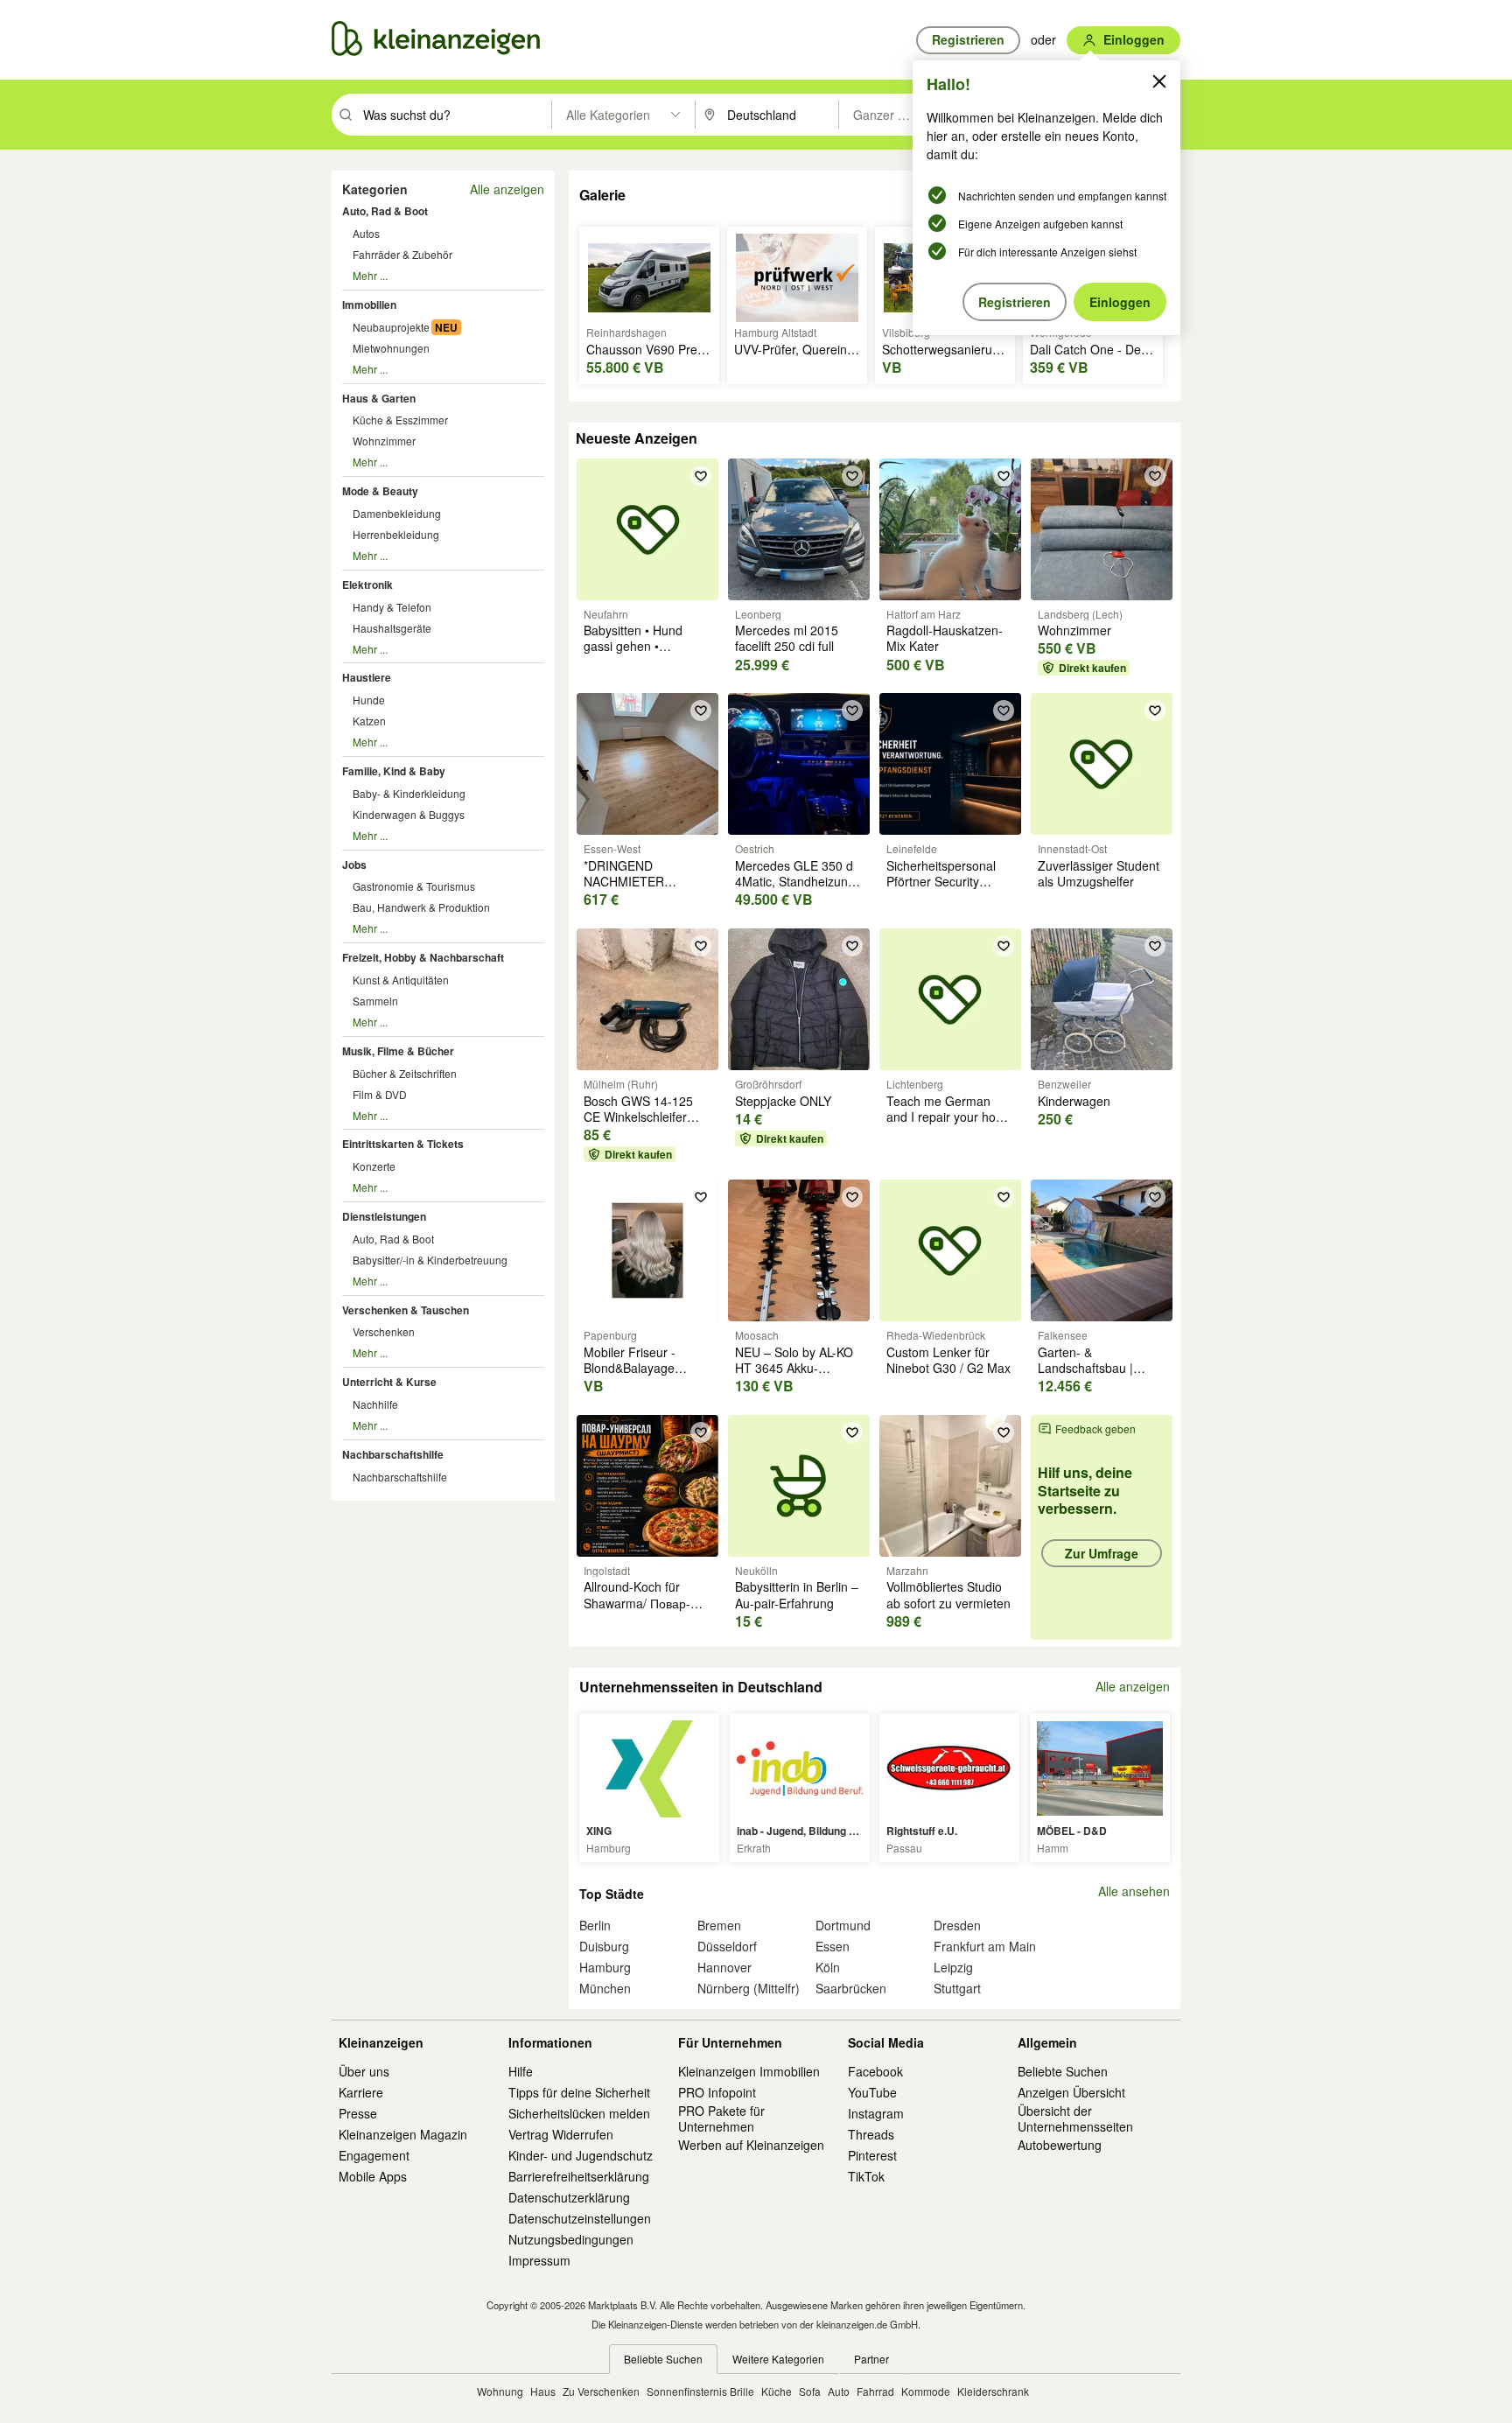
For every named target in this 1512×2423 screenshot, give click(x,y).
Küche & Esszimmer (400, 420)
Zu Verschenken (601, 2391)
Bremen (719, 1925)
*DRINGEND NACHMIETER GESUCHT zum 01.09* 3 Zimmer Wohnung (647, 889)
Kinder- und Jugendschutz (581, 2155)
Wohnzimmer (384, 441)
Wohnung (500, 2391)
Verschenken (384, 1331)
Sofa (810, 2391)
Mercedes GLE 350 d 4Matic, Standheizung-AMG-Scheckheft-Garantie (797, 889)
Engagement (374, 2155)
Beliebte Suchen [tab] (663, 2359)
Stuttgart (957, 1988)
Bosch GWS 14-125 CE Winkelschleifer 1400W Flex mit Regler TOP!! (647, 1125)
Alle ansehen (1134, 1891)
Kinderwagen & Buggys (409, 814)
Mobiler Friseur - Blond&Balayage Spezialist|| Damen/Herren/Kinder (644, 1376)
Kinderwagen (1074, 1101)
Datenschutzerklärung (569, 2197)
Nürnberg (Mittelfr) (749, 1988)
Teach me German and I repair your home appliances (950, 1117)
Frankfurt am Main (985, 1946)
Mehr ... (370, 275)
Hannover (724, 1967)
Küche (777, 2391)
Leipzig (953, 1967)
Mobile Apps (373, 2176)
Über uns (364, 2071)
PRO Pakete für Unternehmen (721, 2118)
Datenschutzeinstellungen (580, 2218)
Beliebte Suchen (1063, 2071)
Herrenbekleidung (396, 534)
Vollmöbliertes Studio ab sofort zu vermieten (948, 1594)
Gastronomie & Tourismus (414, 886)
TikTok (866, 2176)
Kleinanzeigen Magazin (403, 2134)
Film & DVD (380, 1094)
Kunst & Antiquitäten (401, 980)
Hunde (369, 700)
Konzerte (374, 1166)
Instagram (876, 2113)
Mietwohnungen (391, 348)
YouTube (872, 2092)
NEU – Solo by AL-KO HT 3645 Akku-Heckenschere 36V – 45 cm (794, 1376)
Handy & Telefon (392, 607)
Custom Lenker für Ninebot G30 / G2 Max (948, 1360)
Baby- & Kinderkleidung (409, 793)
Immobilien (369, 305)
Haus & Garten (379, 398)
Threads (871, 2134)
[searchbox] (455, 115)
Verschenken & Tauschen (406, 1310)
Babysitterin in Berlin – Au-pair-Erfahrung (797, 1594)
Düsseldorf (727, 1946)
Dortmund (843, 1925)
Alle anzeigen (507, 189)
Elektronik (367, 585)
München (605, 1988)
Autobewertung (1060, 2145)
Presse (358, 2113)
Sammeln (375, 1001)
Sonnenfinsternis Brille (700, 2391)
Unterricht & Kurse (389, 1382)
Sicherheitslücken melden (579, 2113)
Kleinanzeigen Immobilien (749, 2071)
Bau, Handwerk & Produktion (421, 907)
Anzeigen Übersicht (1071, 2092)
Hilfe (521, 2071)
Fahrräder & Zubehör (402, 254)
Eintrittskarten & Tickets (403, 1144)
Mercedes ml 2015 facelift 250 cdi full (787, 638)
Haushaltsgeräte (392, 628)
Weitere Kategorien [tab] (778, 2359)
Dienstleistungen (384, 1216)
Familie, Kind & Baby (394, 771)
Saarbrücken (851, 1988)
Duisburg (604, 1946)
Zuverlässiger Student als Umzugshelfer (1099, 873)
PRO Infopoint (717, 2092)
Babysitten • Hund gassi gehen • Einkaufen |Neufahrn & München (646, 654)
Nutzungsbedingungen (571, 2239)
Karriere (361, 2092)
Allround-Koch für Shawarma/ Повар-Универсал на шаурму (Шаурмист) (647, 1611)
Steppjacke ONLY (783, 1101)
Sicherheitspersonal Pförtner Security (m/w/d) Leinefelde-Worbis (941, 889)
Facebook (875, 2071)
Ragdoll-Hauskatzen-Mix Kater (945, 638)
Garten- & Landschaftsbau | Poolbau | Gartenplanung (1085, 1376)
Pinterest (872, 2155)
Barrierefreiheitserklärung (579, 2176)
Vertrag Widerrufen (561, 2134)
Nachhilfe (375, 1404)
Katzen (369, 721)
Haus (543, 2391)
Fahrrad (875, 2391)
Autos (366, 233)
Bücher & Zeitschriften (405, 1073)
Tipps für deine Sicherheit (579, 2092)
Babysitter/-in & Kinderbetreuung (430, 1260)
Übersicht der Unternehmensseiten (1075, 2118)
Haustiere (367, 677)
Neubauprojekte (391, 327)
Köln (828, 1967)
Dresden (957, 1925)
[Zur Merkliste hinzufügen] (701, 476)
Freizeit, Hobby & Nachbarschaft (423, 957)
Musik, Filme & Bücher (398, 1051)
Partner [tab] (871, 2359)
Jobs (354, 865)
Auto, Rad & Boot (385, 211)
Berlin (595, 1925)
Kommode (926, 2391)
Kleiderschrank (993, 2391)
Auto (839, 2391)
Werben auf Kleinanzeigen (751, 2145)
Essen (833, 1946)
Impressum (539, 2260)
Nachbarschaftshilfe (393, 1454)
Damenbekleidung (397, 513)
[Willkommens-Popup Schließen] (1159, 81)
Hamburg (605, 1967)
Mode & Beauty (380, 491)
